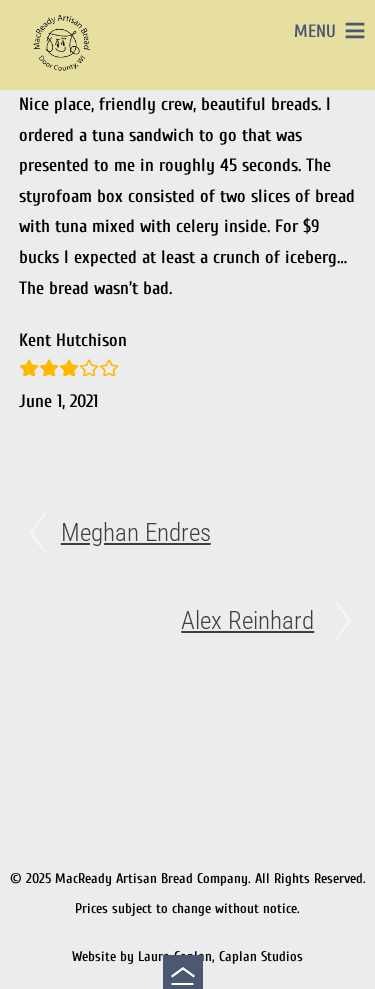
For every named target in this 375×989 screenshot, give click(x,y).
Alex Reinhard (247, 620)
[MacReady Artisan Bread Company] (64, 74)
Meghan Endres (136, 532)
